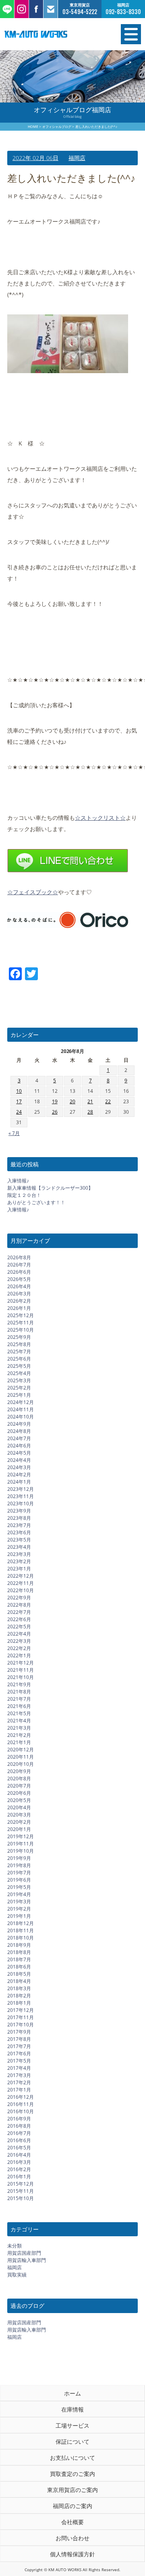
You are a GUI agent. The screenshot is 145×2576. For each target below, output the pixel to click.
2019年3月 (19, 1902)
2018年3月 (19, 1988)
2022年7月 (19, 1612)
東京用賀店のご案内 (72, 2490)
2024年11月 (21, 1409)
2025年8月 (19, 1344)
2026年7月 (19, 1265)
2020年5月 (19, 1800)
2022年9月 (19, 1598)
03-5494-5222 (80, 12)
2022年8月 (19, 1605)
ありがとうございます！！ (36, 1202)
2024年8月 (19, 1431)
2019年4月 (19, 1894)
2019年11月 (21, 1844)
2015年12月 (21, 2184)
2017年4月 (19, 2068)
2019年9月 (19, 1858)
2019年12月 (21, 1836)
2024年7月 (19, 1438)
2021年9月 (19, 1684)
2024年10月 (21, 1417)
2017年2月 (19, 2082)
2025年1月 (19, 1395)
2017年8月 (19, 2039)
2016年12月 (21, 2097)
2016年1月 (19, 2177)
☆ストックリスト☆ (100, 818)
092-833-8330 (123, 12)
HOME (33, 126)
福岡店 (77, 158)
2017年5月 (19, 2061)
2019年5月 (19, 1887)
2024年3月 (19, 1467)
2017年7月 (19, 2046)
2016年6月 (19, 2140)
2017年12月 (21, 2010)
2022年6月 (19, 1619)
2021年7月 (19, 1699)
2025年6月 (19, 1359)
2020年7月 (19, 1786)
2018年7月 (19, 1959)
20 (72, 1101)
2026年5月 (19, 1279)
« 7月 (14, 1133)
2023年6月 (19, 1532)
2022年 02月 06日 (35, 158)
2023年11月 (21, 1496)
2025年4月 (19, 1373)
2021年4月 (19, 1721)
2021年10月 (21, 1677)
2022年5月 (19, 1627)
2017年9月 (19, 2032)
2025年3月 (19, 1380)
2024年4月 (19, 1460)
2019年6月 (19, 1880)
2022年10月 (21, 1590)
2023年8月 (19, 1518)
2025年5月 (19, 1366)
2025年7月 (19, 1352)
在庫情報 (72, 2409)
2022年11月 (21, 1583)
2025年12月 (21, 1315)
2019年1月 (19, 1916)
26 (55, 1112)
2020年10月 (21, 1764)
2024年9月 (19, 1424)
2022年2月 (19, 1648)
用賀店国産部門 (24, 2253)
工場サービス (72, 2425)
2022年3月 (19, 1641)
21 (90, 1101)
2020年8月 (19, 1779)
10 (19, 1091)
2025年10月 (21, 1330)
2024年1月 (19, 1482)
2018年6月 (19, 1967)
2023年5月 (19, 1540)
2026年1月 (19, 1308)
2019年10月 (21, 1851)
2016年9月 (19, 2119)
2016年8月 (19, 2126)
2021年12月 (21, 1663)
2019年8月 (19, 1865)
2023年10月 (21, 1504)
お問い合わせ (72, 2538)
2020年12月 (21, 1750)
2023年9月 (19, 1511)
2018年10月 (21, 1938)
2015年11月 (21, 2191)
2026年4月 (19, 1286)
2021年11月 (21, 1670)
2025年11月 (21, 1323)
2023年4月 (19, 1547)
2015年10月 (21, 2198)
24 (19, 1112)
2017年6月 (19, 2054)
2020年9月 (19, 1771)
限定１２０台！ (24, 1195)
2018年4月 (19, 1981)
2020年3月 (19, 1815)
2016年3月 (19, 2162)
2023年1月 (19, 1569)
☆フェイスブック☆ (33, 892)
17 (19, 1101)
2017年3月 (19, 2075)
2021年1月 (19, 1742)
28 (90, 1112)
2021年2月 (19, 1735)
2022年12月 (21, 1576)
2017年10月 (21, 2025)
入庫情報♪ (18, 1181)
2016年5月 (19, 2148)
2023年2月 (19, 1561)
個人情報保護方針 (72, 2554)
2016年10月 (21, 2111)
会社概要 (72, 2522)
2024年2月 (19, 1475)
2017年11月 (21, 2017)
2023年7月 (19, 1525)
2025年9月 (19, 1337)
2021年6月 (19, 1706)
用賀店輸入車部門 (27, 2260)
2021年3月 (19, 1728)
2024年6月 (19, 1446)
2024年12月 (21, 1402)
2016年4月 (19, 2155)
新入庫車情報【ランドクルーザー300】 (50, 1188)
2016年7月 (19, 2133)
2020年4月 (19, 1807)
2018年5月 (19, 1974)
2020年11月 (21, 1757)
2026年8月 (19, 1257)
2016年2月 (19, 2169)
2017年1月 (19, 2090)
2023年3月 (19, 1554)
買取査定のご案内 (72, 2474)
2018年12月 (21, 1923)
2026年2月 (19, 1301)
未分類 (14, 2246)
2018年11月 (21, 1930)
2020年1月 (19, 1829)
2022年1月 (19, 1655)
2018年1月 (19, 2003)
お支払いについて (72, 2458)
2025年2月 (19, 1388)
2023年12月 (21, 1489)
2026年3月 (19, 1294)
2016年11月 (21, 2104)
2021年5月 (19, 1713)
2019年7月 (19, 1873)
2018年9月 (19, 1945)
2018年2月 (19, 1996)
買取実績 (17, 2275)
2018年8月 (19, 1952)
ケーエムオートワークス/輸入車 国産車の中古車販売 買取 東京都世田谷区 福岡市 (52, 34)
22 (108, 1101)
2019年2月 (19, 1909)
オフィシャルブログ (57, 126)
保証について (72, 2442)
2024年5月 (19, 1453)
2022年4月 (19, 1634)
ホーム (72, 2393)
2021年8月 (19, 1692)
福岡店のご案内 (72, 2506)
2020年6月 (19, 1793)
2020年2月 (19, 1822)
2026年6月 (19, 1272)
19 (55, 1101)
